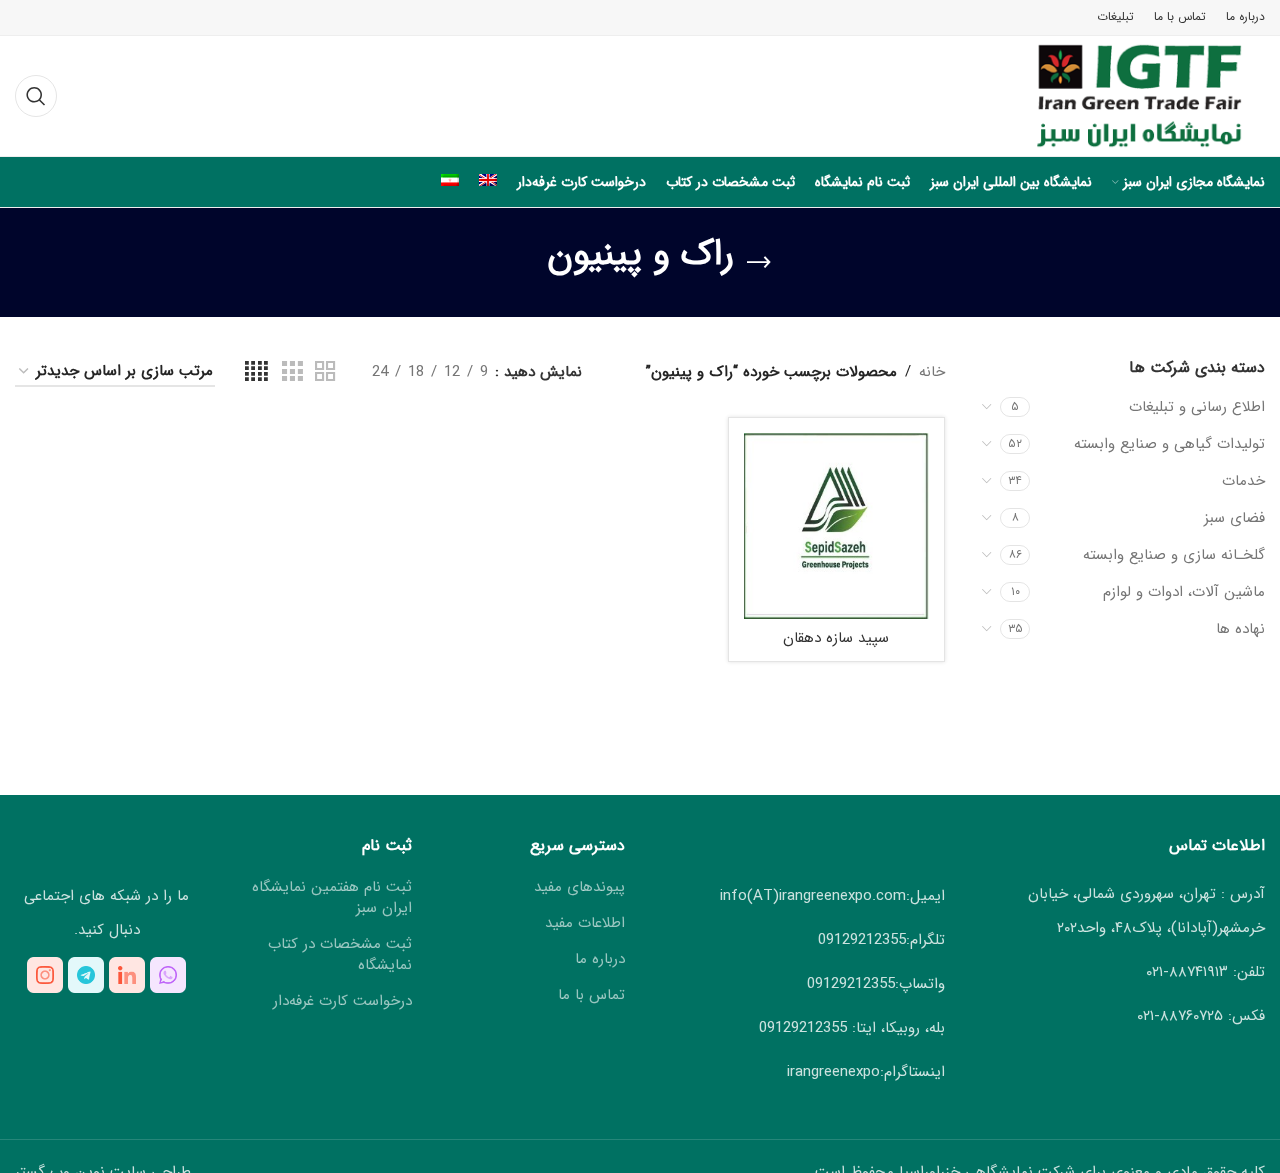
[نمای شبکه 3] (292, 372)
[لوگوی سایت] (1121, 95)
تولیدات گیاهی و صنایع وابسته (1169, 444)
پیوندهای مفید (579, 887)
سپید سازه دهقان (836, 638)
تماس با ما (591, 995)
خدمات (1243, 481)
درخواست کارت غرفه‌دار (342, 1001)
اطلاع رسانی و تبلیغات (1197, 407)
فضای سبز (1234, 518)
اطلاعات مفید (585, 923)
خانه (932, 372)
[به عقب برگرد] (759, 263)
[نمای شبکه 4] (256, 372)
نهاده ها (1240, 629)
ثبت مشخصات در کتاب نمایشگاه (339, 955)
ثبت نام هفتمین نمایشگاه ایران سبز (331, 898)
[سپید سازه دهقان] (837, 526)
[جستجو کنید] (36, 96)
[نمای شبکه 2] (325, 372)
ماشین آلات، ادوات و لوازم (1184, 592)
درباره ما (600, 959)
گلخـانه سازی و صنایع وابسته (1174, 555)
